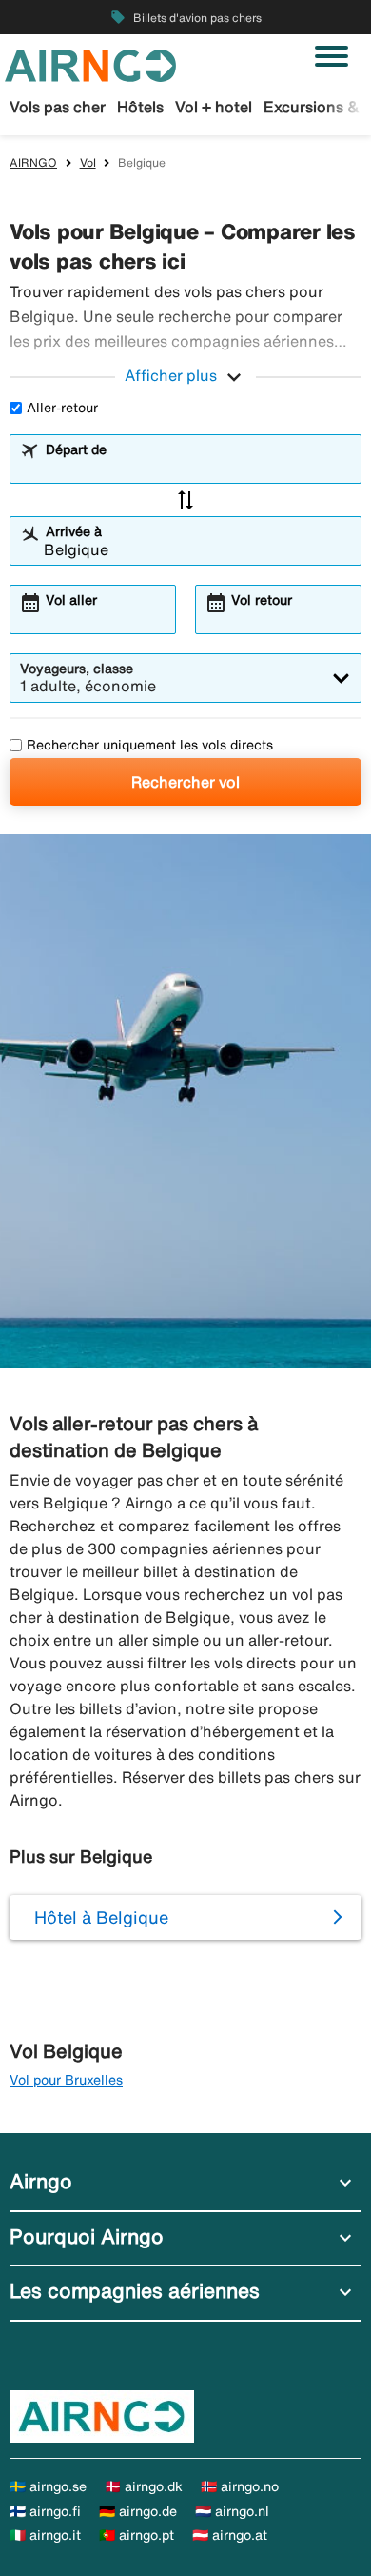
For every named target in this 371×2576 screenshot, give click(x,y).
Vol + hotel (214, 107)
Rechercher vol (185, 782)
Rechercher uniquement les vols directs (150, 745)
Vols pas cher (58, 107)
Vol (88, 162)
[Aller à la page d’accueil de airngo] (90, 64)
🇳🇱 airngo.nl (232, 2511)
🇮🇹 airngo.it (45, 2535)
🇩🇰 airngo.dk (144, 2486)
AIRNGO (33, 162)
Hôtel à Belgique (101, 1917)
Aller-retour (62, 408)
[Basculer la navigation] (332, 56)
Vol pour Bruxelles (66, 2080)
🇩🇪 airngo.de (138, 2511)
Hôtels (140, 107)
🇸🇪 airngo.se (48, 2486)
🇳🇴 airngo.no (240, 2486)
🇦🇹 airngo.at (230, 2535)
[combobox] (197, 468)
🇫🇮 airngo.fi (45, 2511)
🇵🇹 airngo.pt (137, 2535)
